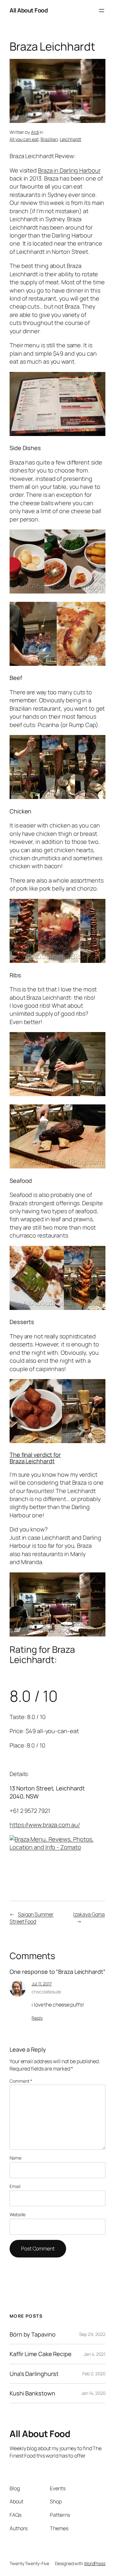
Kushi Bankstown (32, 2393)
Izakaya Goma (89, 1914)
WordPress (95, 2563)
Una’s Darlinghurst (34, 2374)
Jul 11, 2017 (42, 1984)
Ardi (35, 132)
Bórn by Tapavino (32, 2334)
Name (15, 2158)
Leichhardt (70, 139)
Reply (37, 2018)
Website (18, 2214)
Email (15, 2186)
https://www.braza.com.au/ (45, 1825)
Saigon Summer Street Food (32, 1918)
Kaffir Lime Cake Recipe (41, 2354)
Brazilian (49, 139)
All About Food (29, 10)
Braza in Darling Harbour (69, 170)
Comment (21, 2081)
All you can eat (24, 139)
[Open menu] (102, 11)
